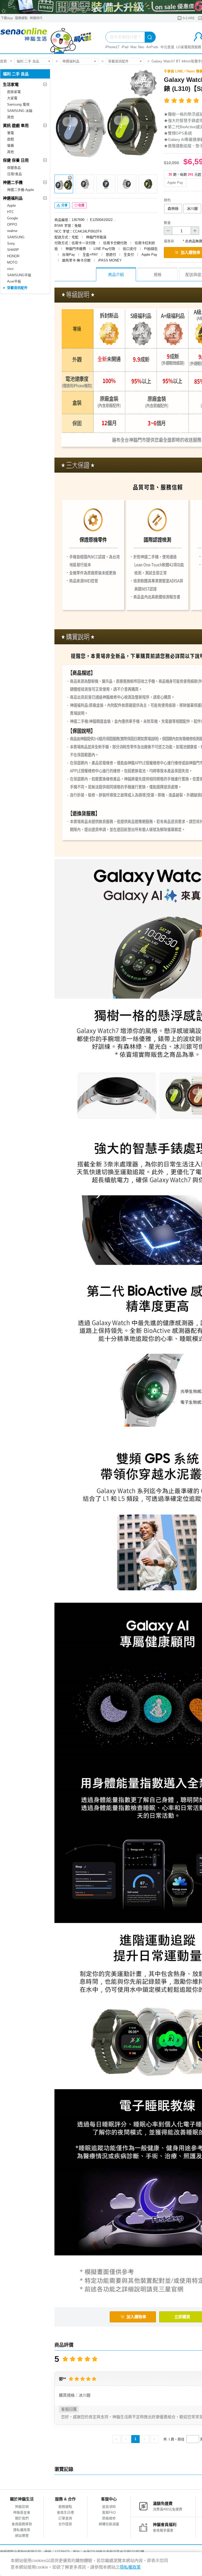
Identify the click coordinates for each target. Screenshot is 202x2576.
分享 (64, 205)
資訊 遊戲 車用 (16, 125)
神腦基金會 (22, 2512)
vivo (10, 269)
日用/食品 (14, 174)
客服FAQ (109, 2512)
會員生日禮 (65, 2512)
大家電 (12, 98)
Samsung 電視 (18, 104)
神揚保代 (36, 18)
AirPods (152, 47)
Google (12, 218)
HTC (11, 212)
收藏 (81, 205)
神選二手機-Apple (21, 190)
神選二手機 (13, 182)
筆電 (11, 133)
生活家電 (11, 84)
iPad (125, 47)
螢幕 (11, 145)
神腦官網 (22, 2507)
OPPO (12, 224)
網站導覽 (22, 2536)
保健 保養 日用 (16, 160)
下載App (7, 18)
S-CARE (188, 18)
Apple (11, 206)
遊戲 (11, 139)
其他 (11, 117)
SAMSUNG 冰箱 (20, 111)
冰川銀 (192, 209)
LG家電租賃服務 (189, 47)
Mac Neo (137, 47)
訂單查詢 (65, 2518)
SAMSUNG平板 (19, 275)
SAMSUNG (16, 237)
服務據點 (21, 18)
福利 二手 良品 (28, 61)
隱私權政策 (22, 2530)
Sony (11, 243)
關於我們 (22, 2518)
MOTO (12, 262)
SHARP (13, 250)
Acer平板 (14, 281)
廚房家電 (14, 92)
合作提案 (65, 2524)
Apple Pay (175, 183)
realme (12, 231)
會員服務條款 (22, 2524)
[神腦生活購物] (46, 38)
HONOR (13, 256)
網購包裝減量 (109, 2524)
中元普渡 (167, 47)
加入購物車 (136, 2317)
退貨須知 (109, 2507)
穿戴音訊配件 (118, 61)
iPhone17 (112, 47)
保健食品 (14, 168)
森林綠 (173, 209)
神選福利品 (71, 61)
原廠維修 (109, 2518)
